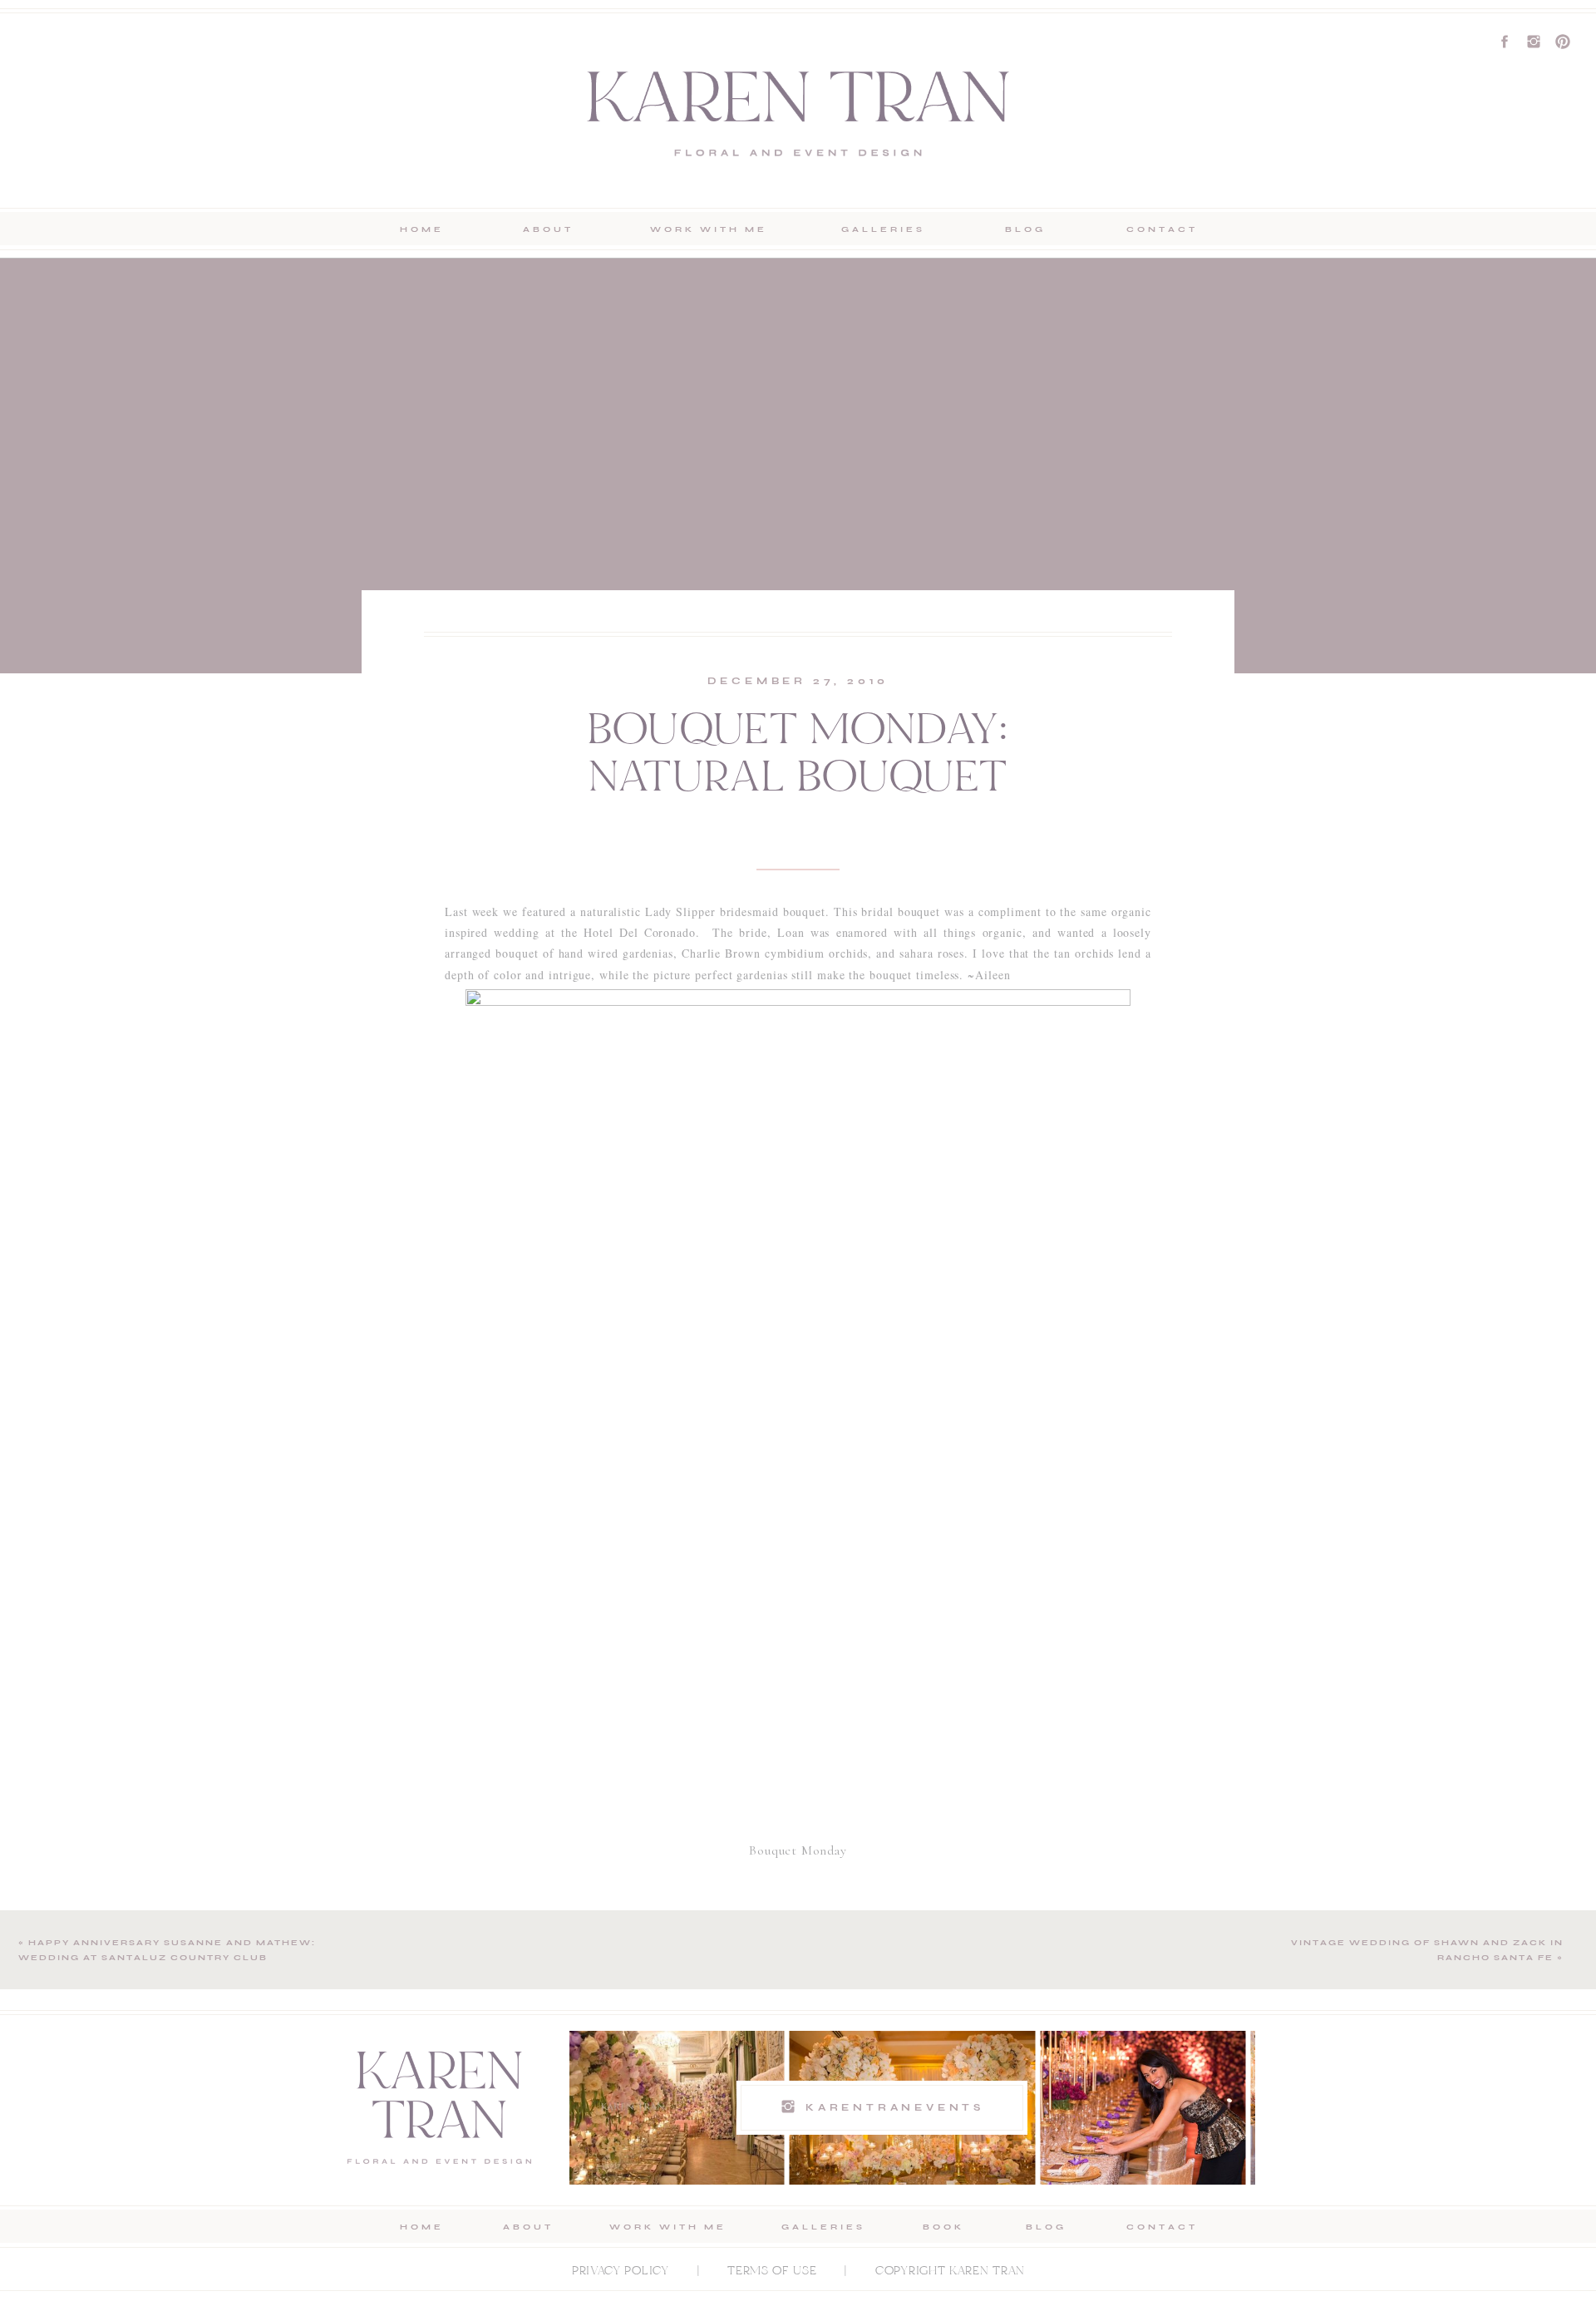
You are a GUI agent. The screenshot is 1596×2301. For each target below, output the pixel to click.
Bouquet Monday (798, 1850)
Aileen (993, 975)
